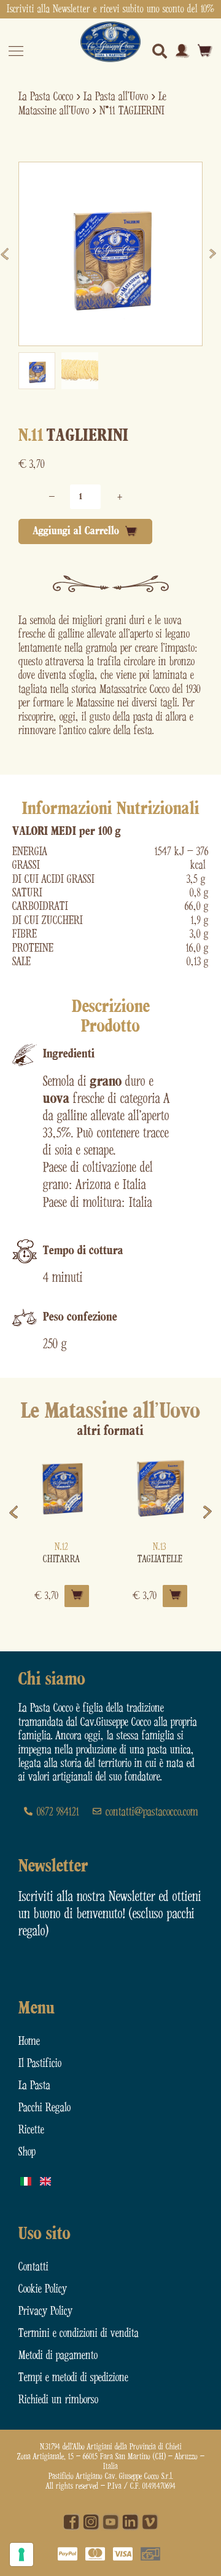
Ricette (31, 2130)
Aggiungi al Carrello (76, 531)
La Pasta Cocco (46, 97)
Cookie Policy (43, 2289)
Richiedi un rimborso (58, 2400)
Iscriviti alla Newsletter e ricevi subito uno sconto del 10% (110, 9)
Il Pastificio (40, 2064)
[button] (37, 371)
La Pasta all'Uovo (116, 97)
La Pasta (34, 2086)
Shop (27, 2152)
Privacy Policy (45, 2311)
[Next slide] (214, 254)
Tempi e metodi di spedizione (73, 2378)
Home (29, 2041)
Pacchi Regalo (45, 2108)
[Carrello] (205, 51)
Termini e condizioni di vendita (79, 2333)
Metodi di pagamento (58, 2356)
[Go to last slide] (7, 254)
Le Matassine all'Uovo (110, 1412)
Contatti (33, 2267)
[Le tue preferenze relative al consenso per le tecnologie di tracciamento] (21, 2554)
